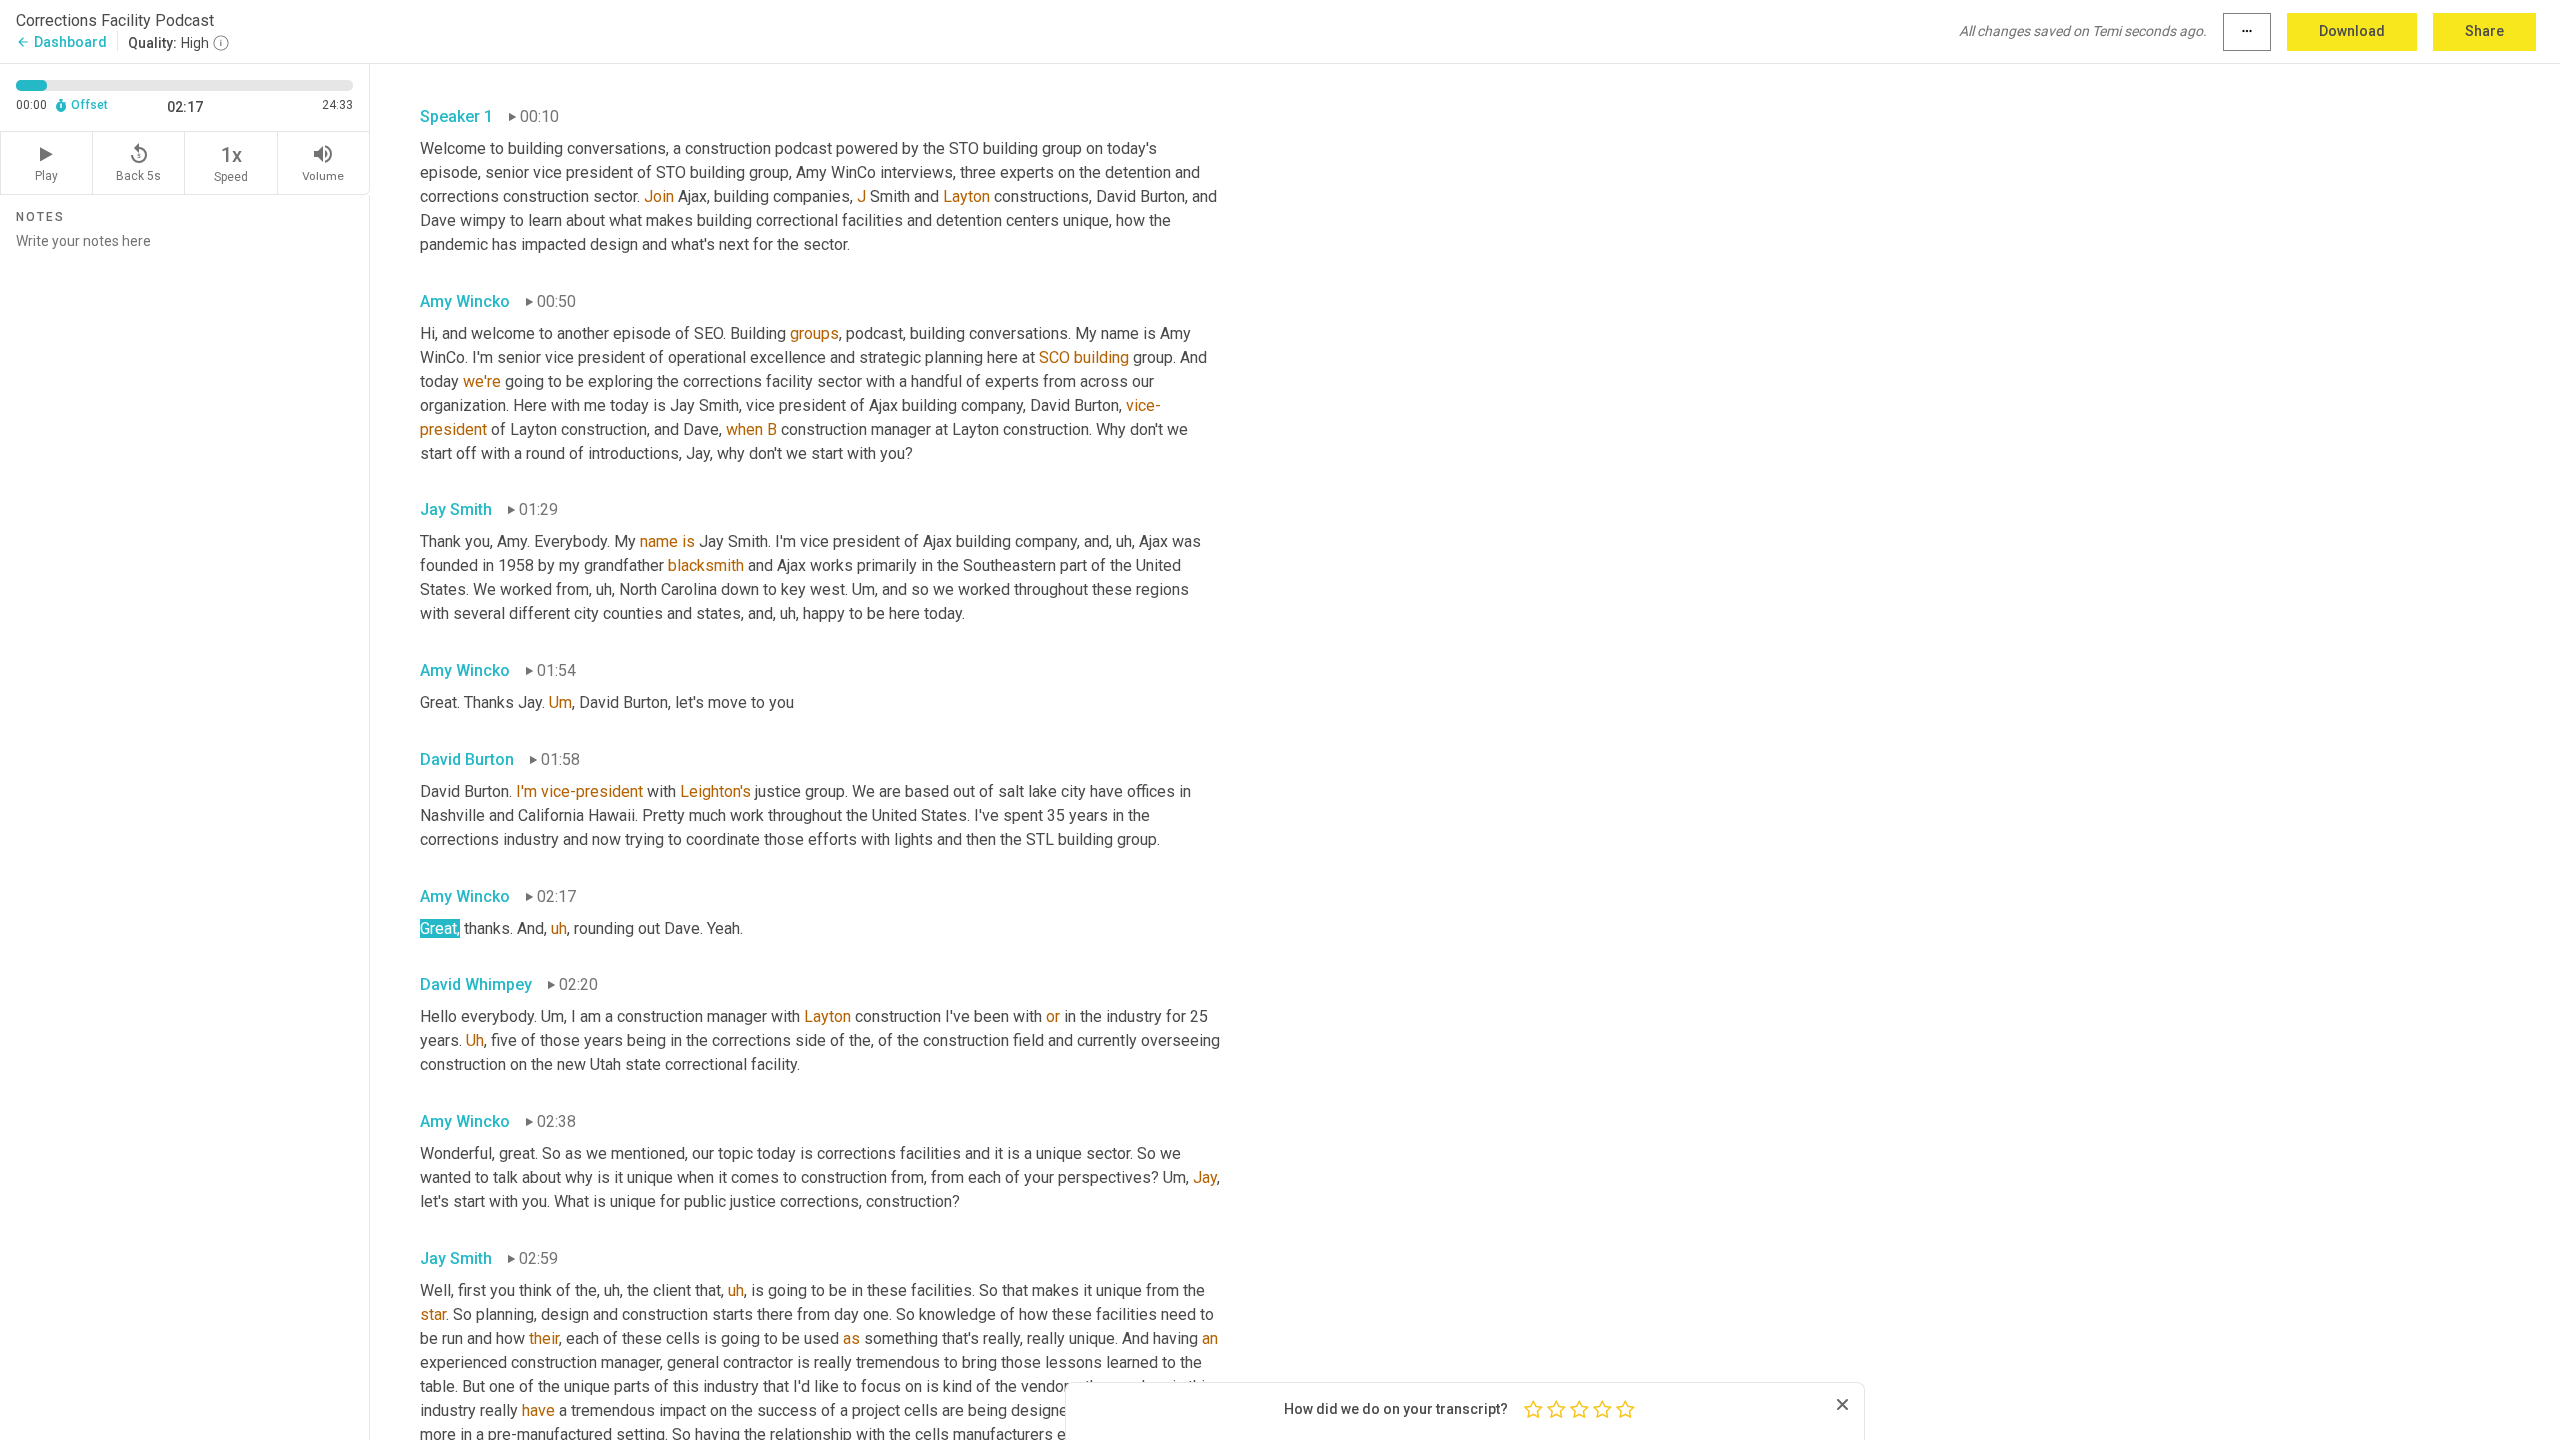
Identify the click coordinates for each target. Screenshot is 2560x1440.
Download (2352, 31)
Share (2484, 31)
